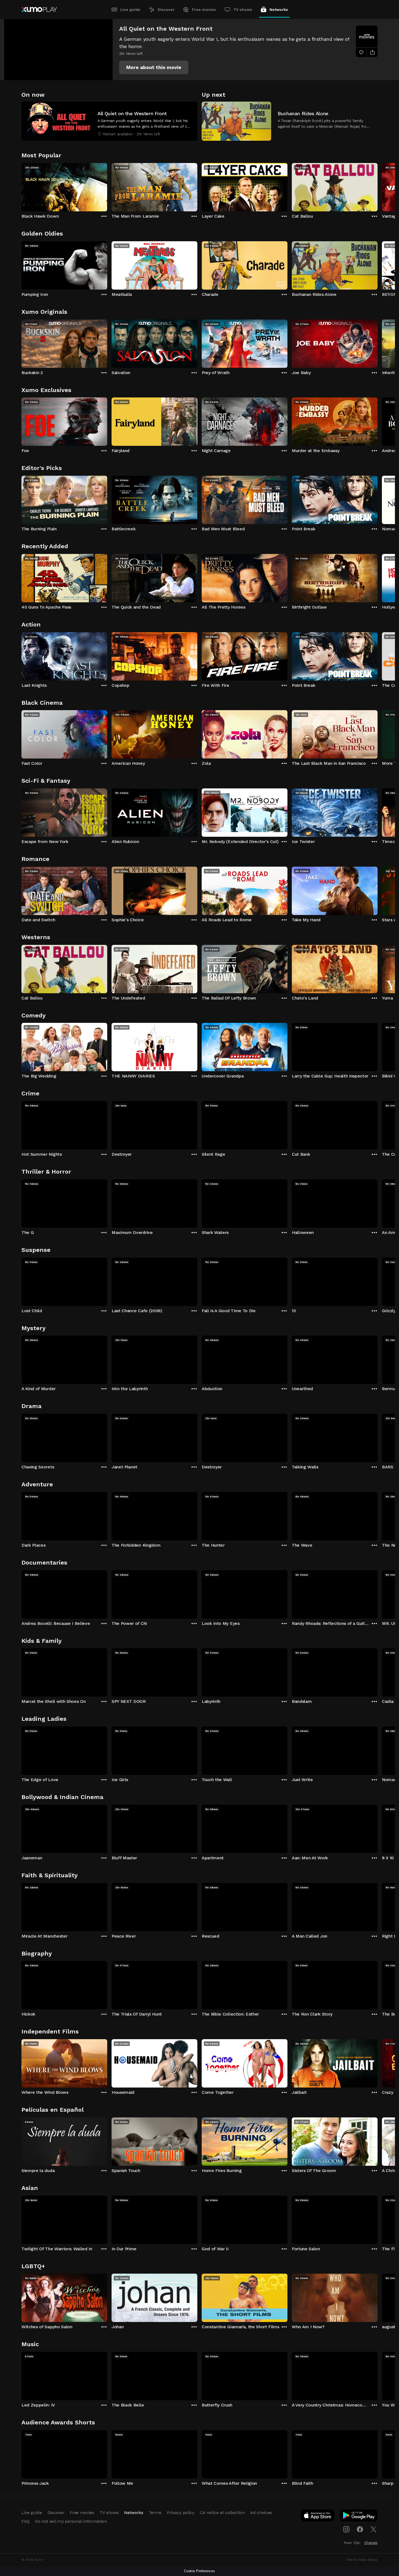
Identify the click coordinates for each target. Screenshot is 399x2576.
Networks (279, 10)
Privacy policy (181, 2513)
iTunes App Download (318, 2517)
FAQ (26, 2521)
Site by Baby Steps (362, 2560)
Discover (166, 10)
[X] (373, 2529)
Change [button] (371, 2543)
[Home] (39, 10)
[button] (154, 67)
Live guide (130, 10)
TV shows (243, 10)
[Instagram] (346, 2529)
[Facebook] (360, 2529)
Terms (155, 2513)
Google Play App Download (359, 2517)
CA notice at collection (222, 2513)
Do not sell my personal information (71, 2521)
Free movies (204, 10)
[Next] (378, 186)
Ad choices (261, 2513)
